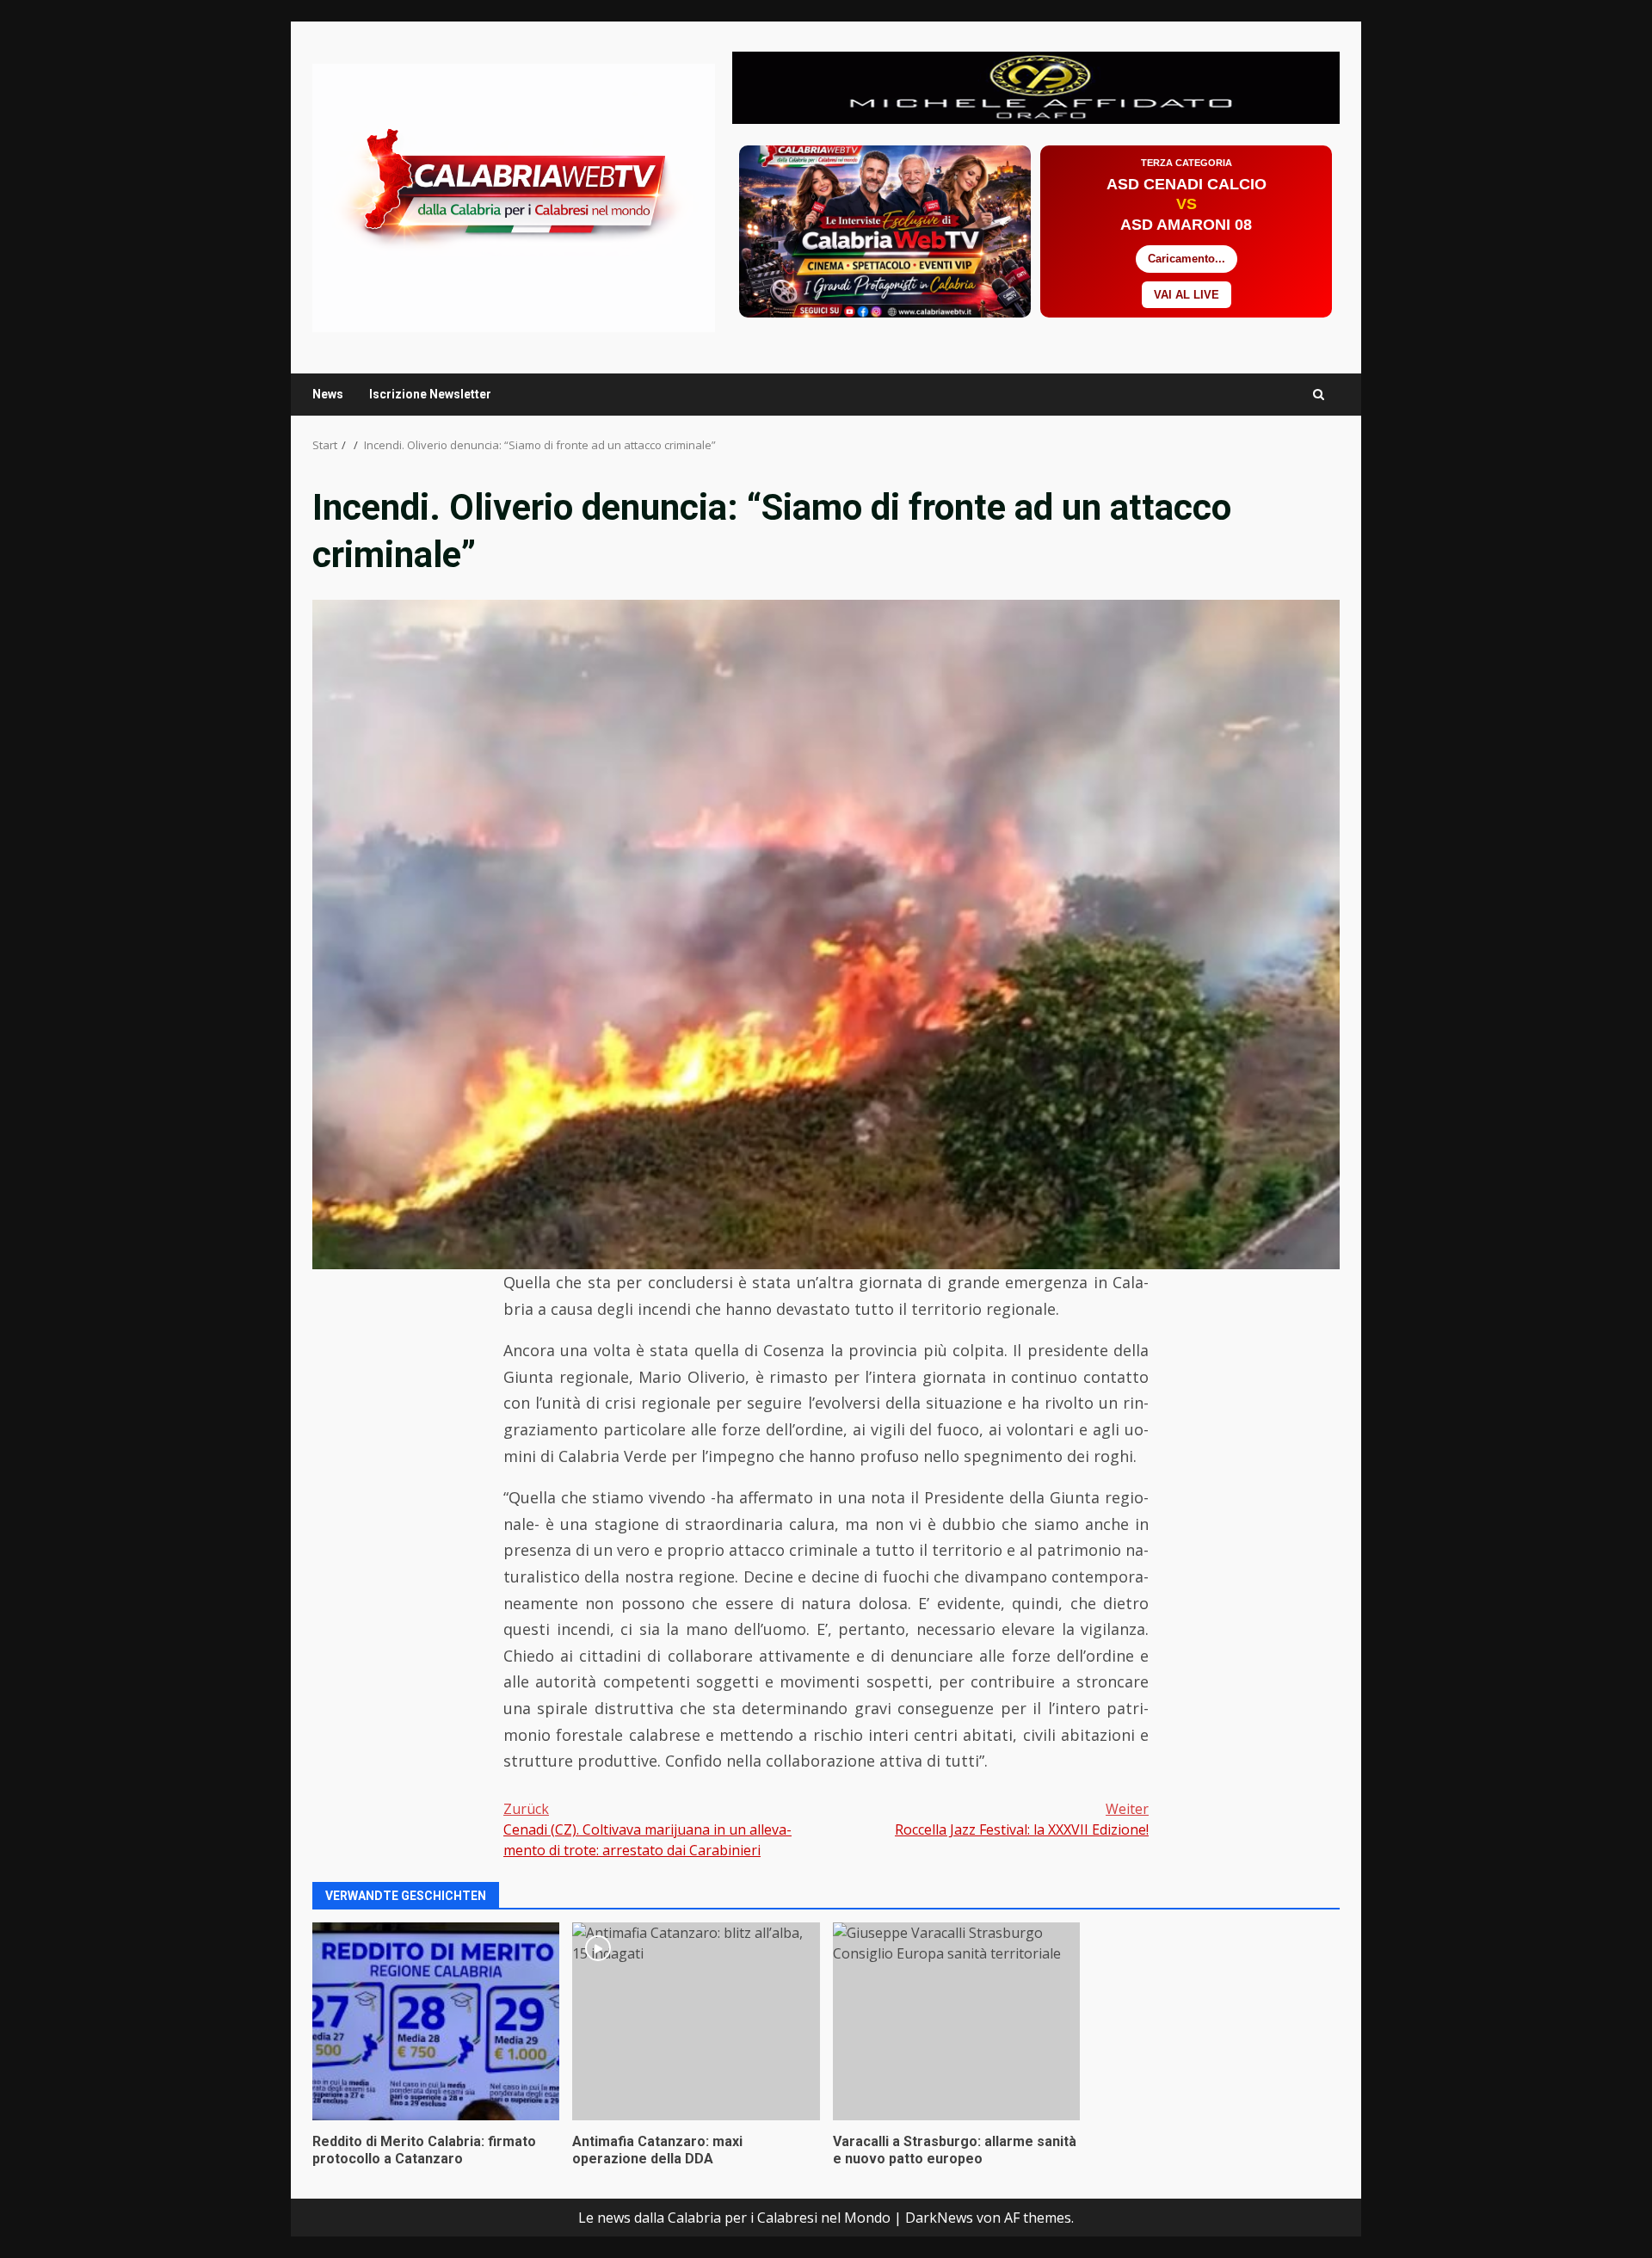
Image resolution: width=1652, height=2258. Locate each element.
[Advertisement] (1036, 86)
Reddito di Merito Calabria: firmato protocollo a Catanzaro (436, 2021)
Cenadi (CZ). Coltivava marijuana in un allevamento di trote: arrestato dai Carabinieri (647, 1829)
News (328, 394)
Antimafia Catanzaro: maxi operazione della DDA (696, 2021)
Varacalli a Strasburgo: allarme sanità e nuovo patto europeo (956, 2021)
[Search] (1319, 395)
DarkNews (939, 2218)
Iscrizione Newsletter (430, 394)
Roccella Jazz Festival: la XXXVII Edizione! (1022, 1819)
